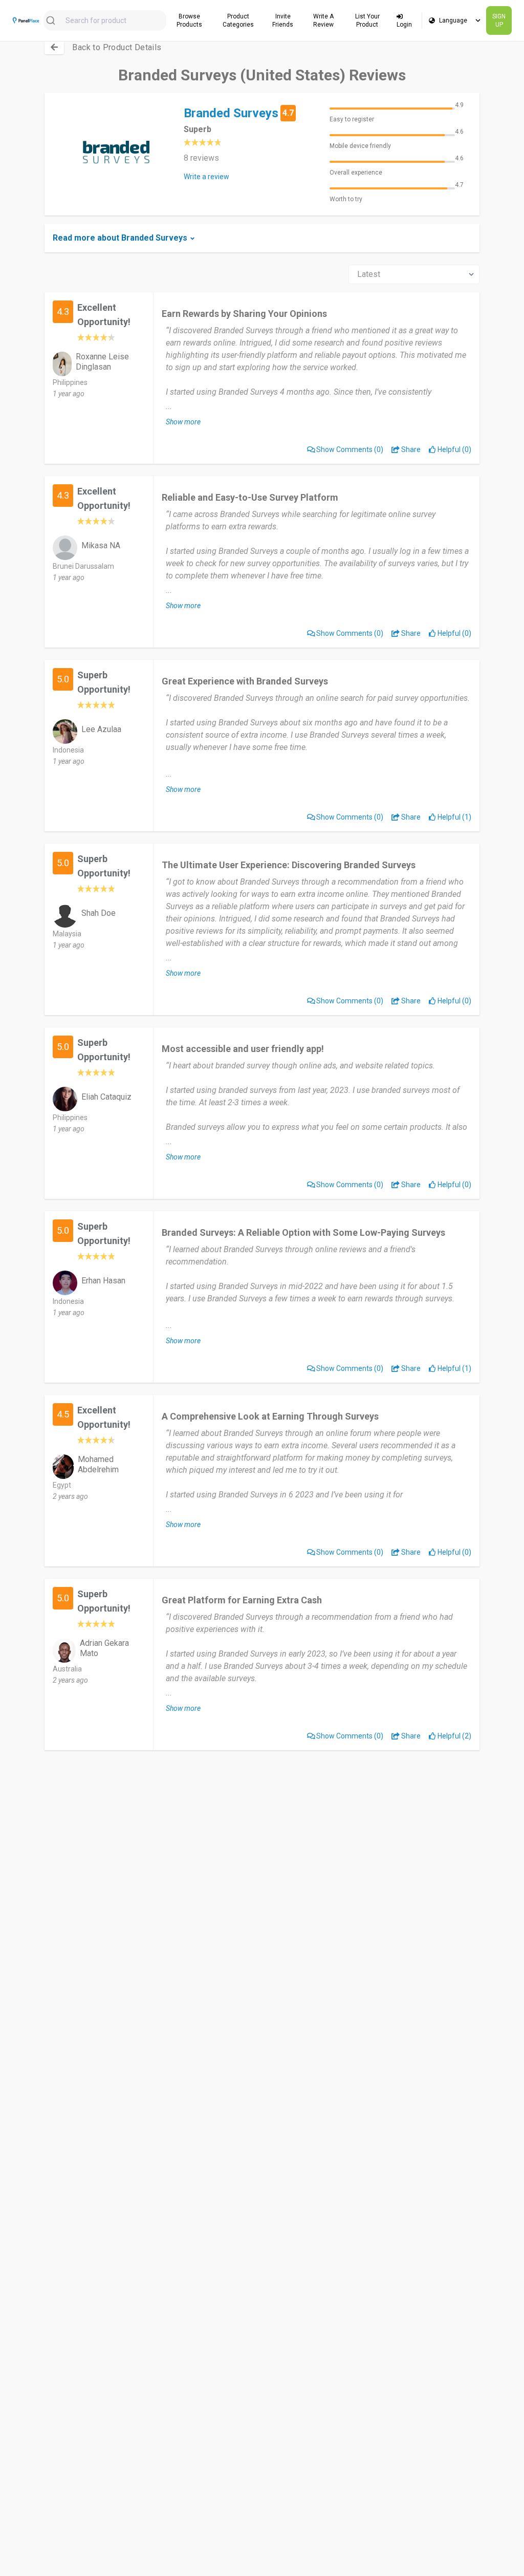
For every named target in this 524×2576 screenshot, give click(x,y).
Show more (183, 422)
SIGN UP (499, 20)
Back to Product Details (117, 47)
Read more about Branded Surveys (120, 238)
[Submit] (54, 20)
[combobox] (105, 20)
